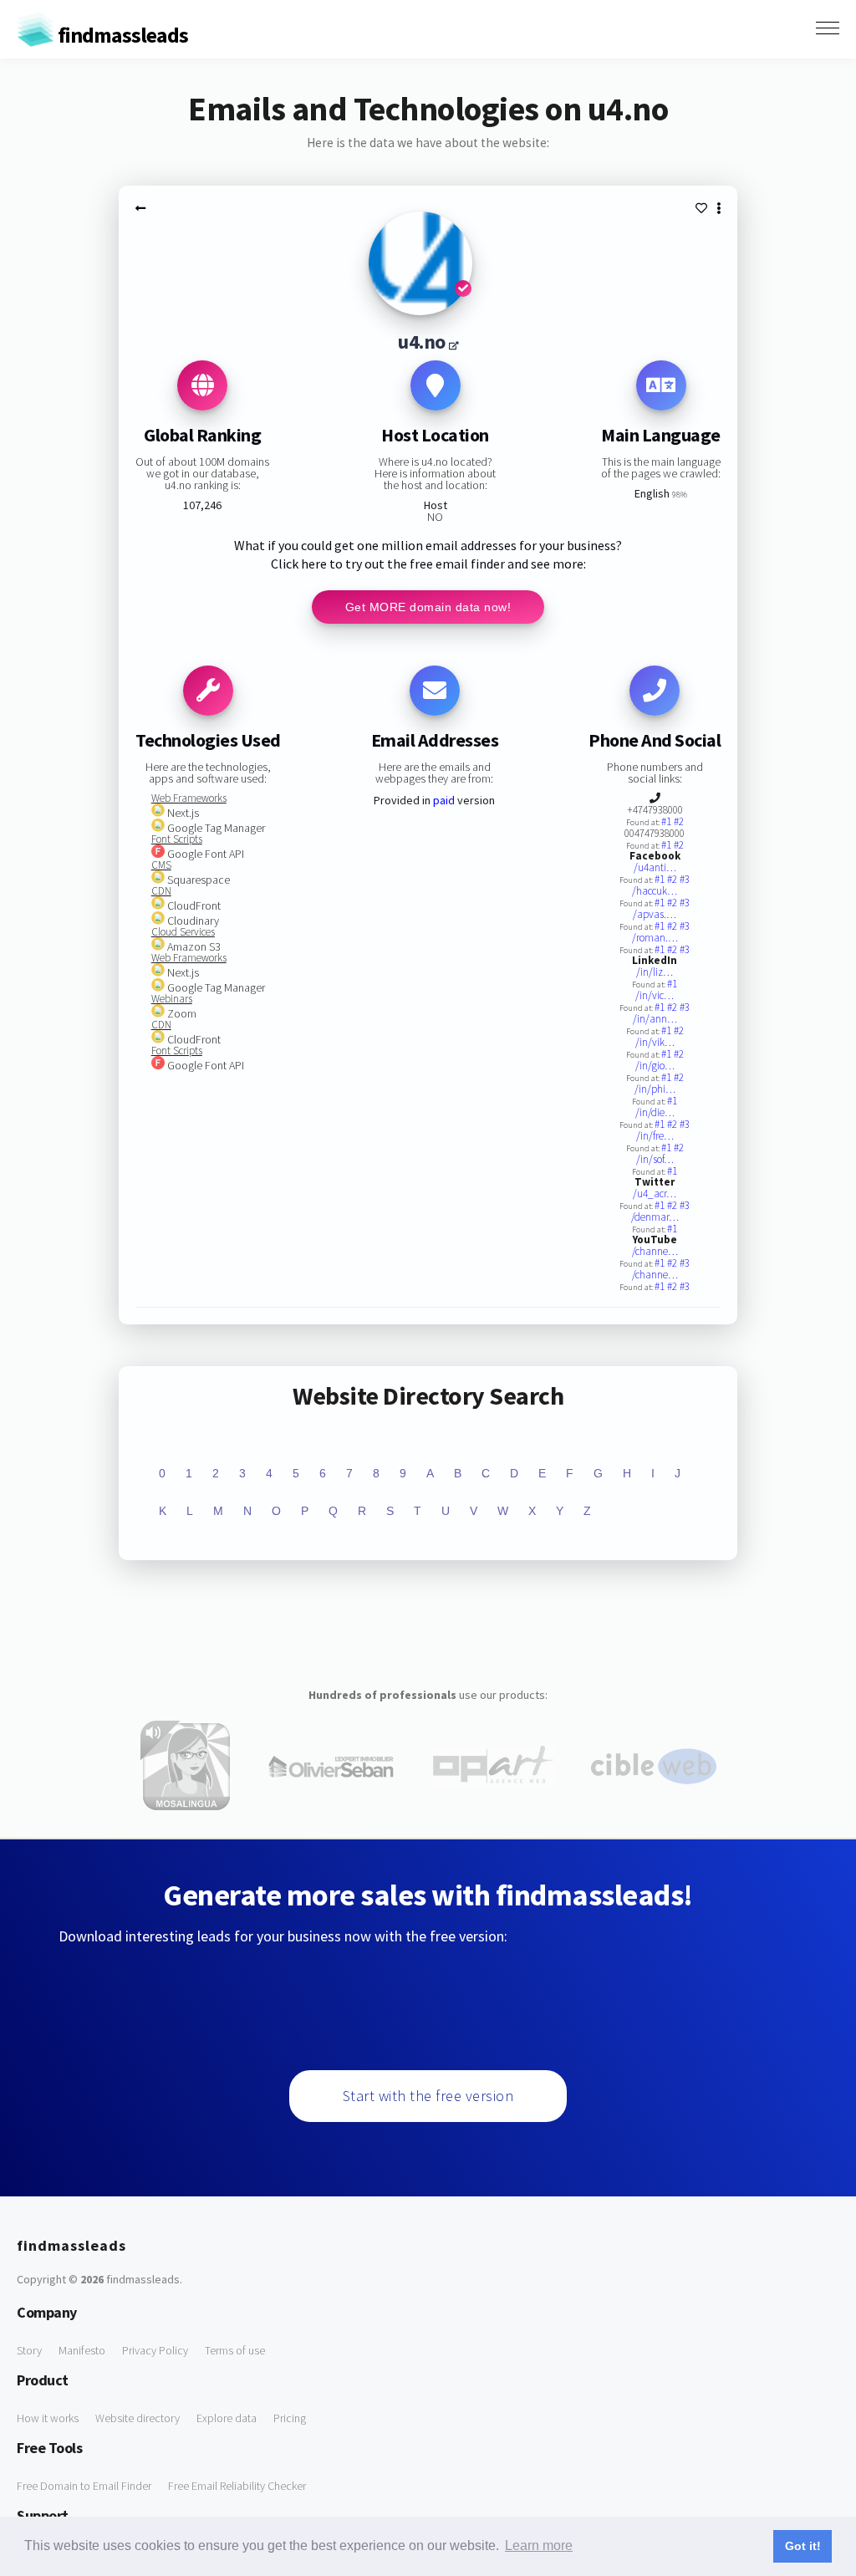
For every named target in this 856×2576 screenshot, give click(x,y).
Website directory (138, 2418)
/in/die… (655, 1112)
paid (444, 800)
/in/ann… (655, 1019)
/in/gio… (655, 1066)
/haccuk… (655, 891)
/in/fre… (655, 1136)
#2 (679, 821)
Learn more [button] (539, 2545)
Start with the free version (428, 2096)
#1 (667, 821)
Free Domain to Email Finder (84, 2486)
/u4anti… (655, 867)
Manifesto (82, 2350)
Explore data (227, 2418)
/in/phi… (655, 1089)
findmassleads (121, 35)
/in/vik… (655, 1042)
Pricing (290, 2418)
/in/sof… (655, 1159)
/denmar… (655, 1217)
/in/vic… (655, 995)
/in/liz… (655, 972)
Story (29, 2350)
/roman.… (655, 938)
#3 (685, 879)
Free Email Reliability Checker (237, 2486)
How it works (48, 2418)
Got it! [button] (803, 2546)
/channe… (655, 1251)
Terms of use (235, 2350)
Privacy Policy (155, 2350)
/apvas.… (655, 914)
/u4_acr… (655, 1194)
